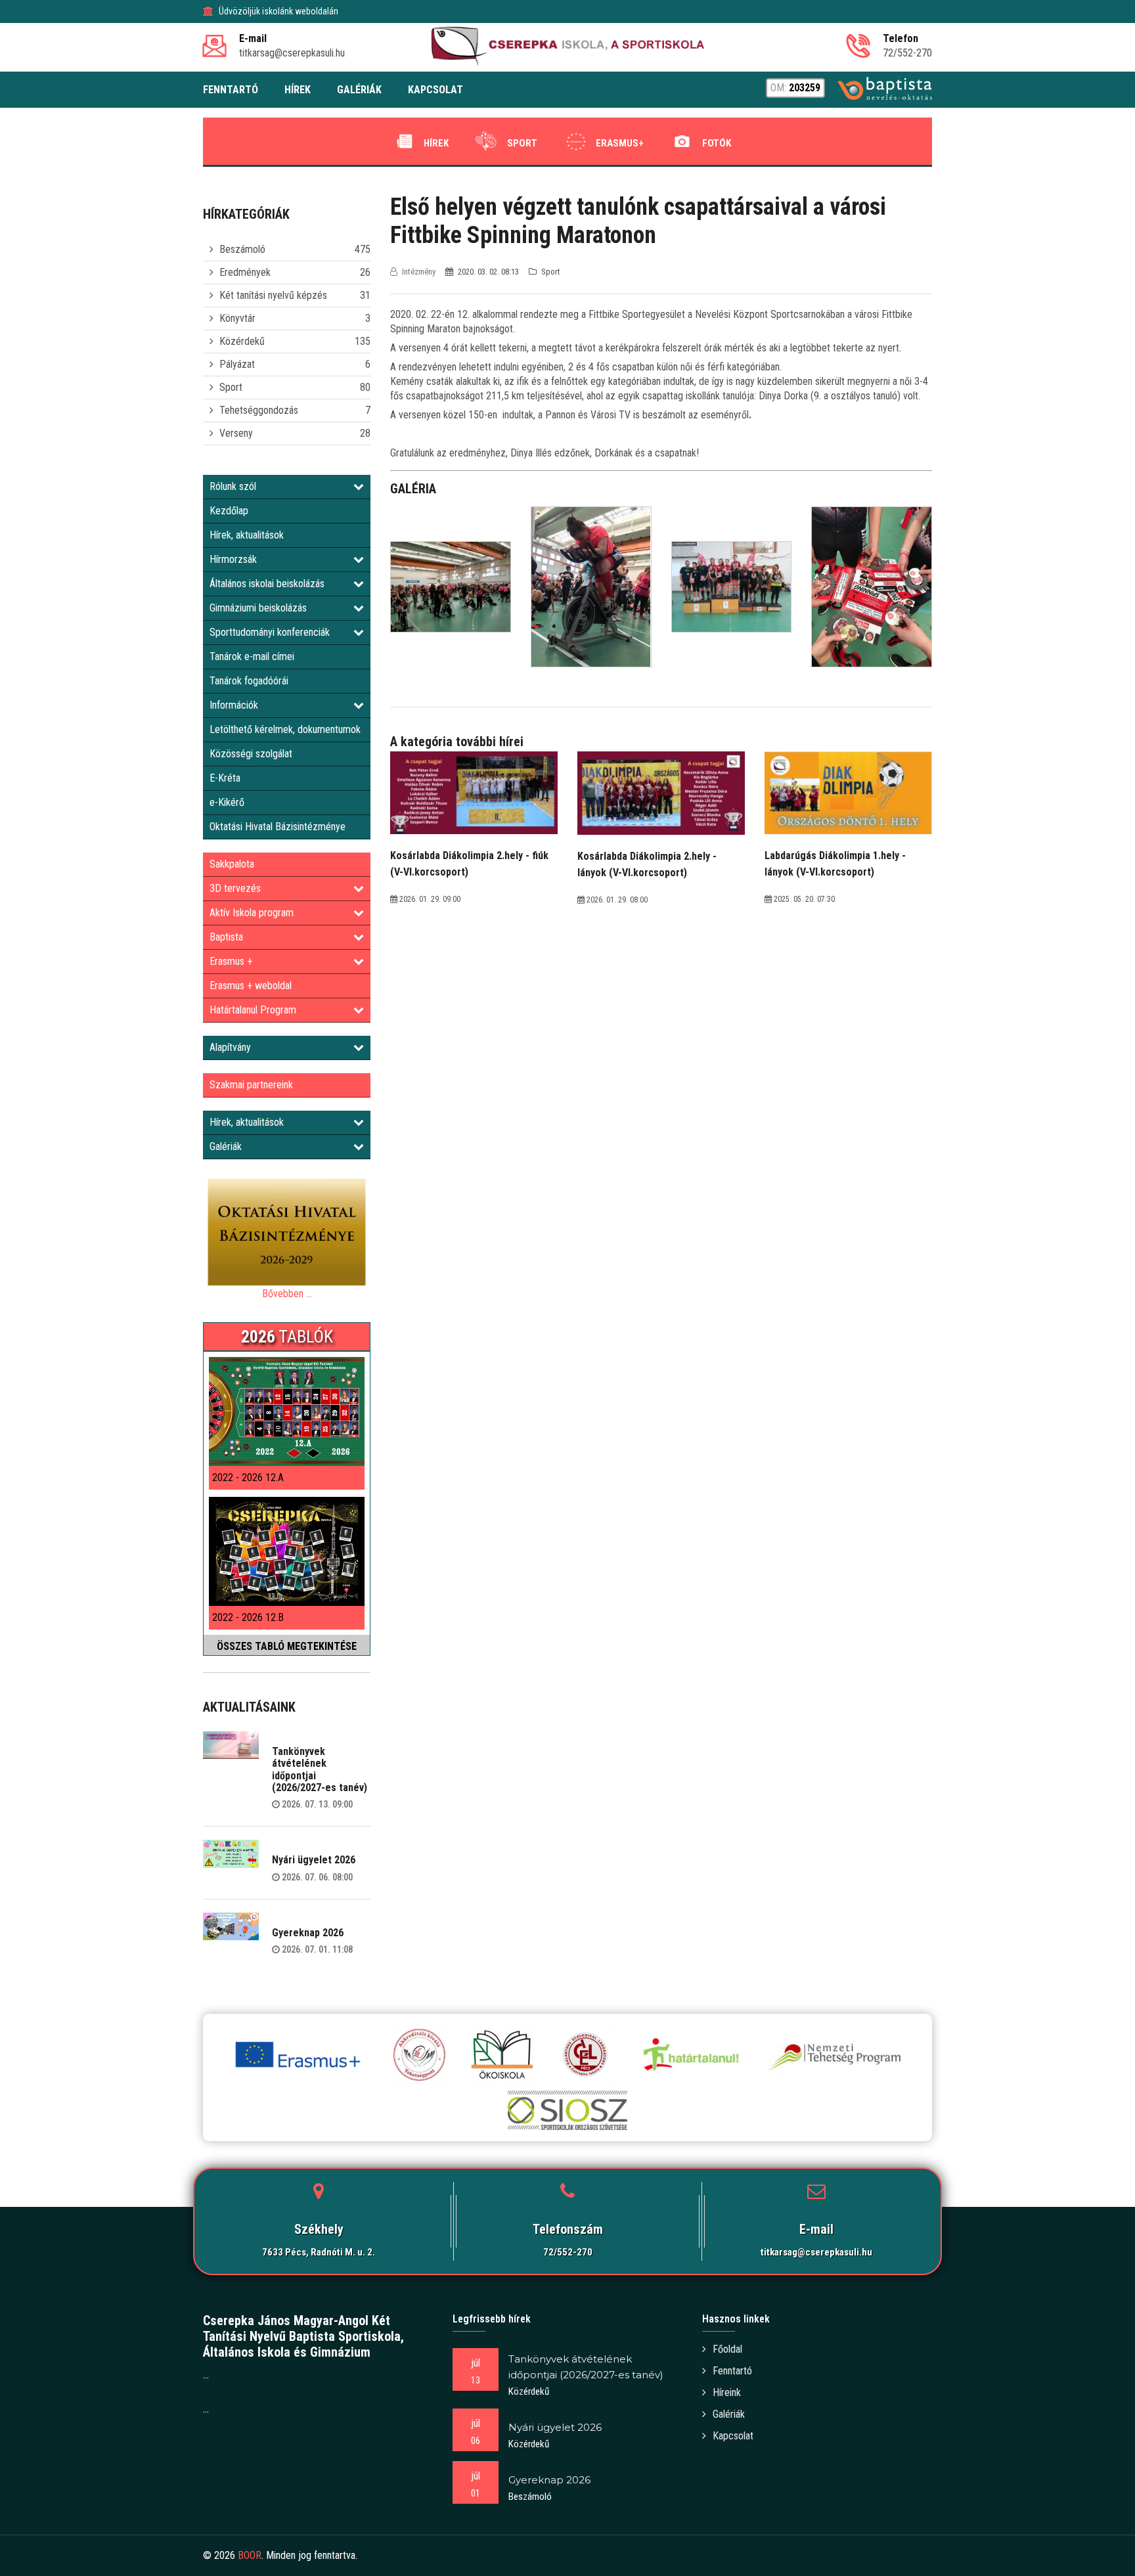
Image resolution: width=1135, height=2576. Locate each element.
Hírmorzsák (233, 559)
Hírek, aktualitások (247, 535)
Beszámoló (242, 249)
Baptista (226, 937)
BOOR (250, 2555)
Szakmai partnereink (251, 1085)
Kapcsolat (733, 2436)
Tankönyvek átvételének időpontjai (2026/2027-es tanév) (320, 1769)
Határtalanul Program (253, 1010)
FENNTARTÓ (231, 90)
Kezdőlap (229, 511)
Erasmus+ (620, 143)
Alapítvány (230, 1047)
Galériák (226, 1146)
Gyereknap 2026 (308, 1933)
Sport (522, 143)
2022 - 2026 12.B (248, 1617)
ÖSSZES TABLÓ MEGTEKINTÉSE (287, 1646)
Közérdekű (242, 341)
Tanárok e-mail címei (252, 656)
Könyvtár (237, 318)
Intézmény (419, 272)
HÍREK (298, 90)
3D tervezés (235, 888)
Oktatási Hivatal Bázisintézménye (278, 827)
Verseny (236, 433)
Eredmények (245, 272)
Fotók (717, 143)
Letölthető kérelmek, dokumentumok (285, 729)
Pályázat (237, 364)
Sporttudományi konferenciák (270, 632)
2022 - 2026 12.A (248, 1477)
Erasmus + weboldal (251, 986)
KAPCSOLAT (435, 90)
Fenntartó (732, 2371)
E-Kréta (225, 778)
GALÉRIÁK (359, 90)
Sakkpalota (232, 864)
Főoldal (727, 2349)
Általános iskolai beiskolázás (267, 584)
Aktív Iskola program (252, 913)
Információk (234, 705)
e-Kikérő (227, 802)
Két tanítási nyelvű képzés (273, 295)
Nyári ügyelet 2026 (314, 1860)
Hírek (436, 143)
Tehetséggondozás (259, 410)
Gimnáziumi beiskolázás (258, 608)
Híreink (727, 2392)
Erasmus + (231, 961)
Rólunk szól (233, 486)
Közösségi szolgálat (251, 754)
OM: (795, 88)
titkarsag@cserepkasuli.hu (816, 2252)
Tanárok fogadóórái (249, 681)
